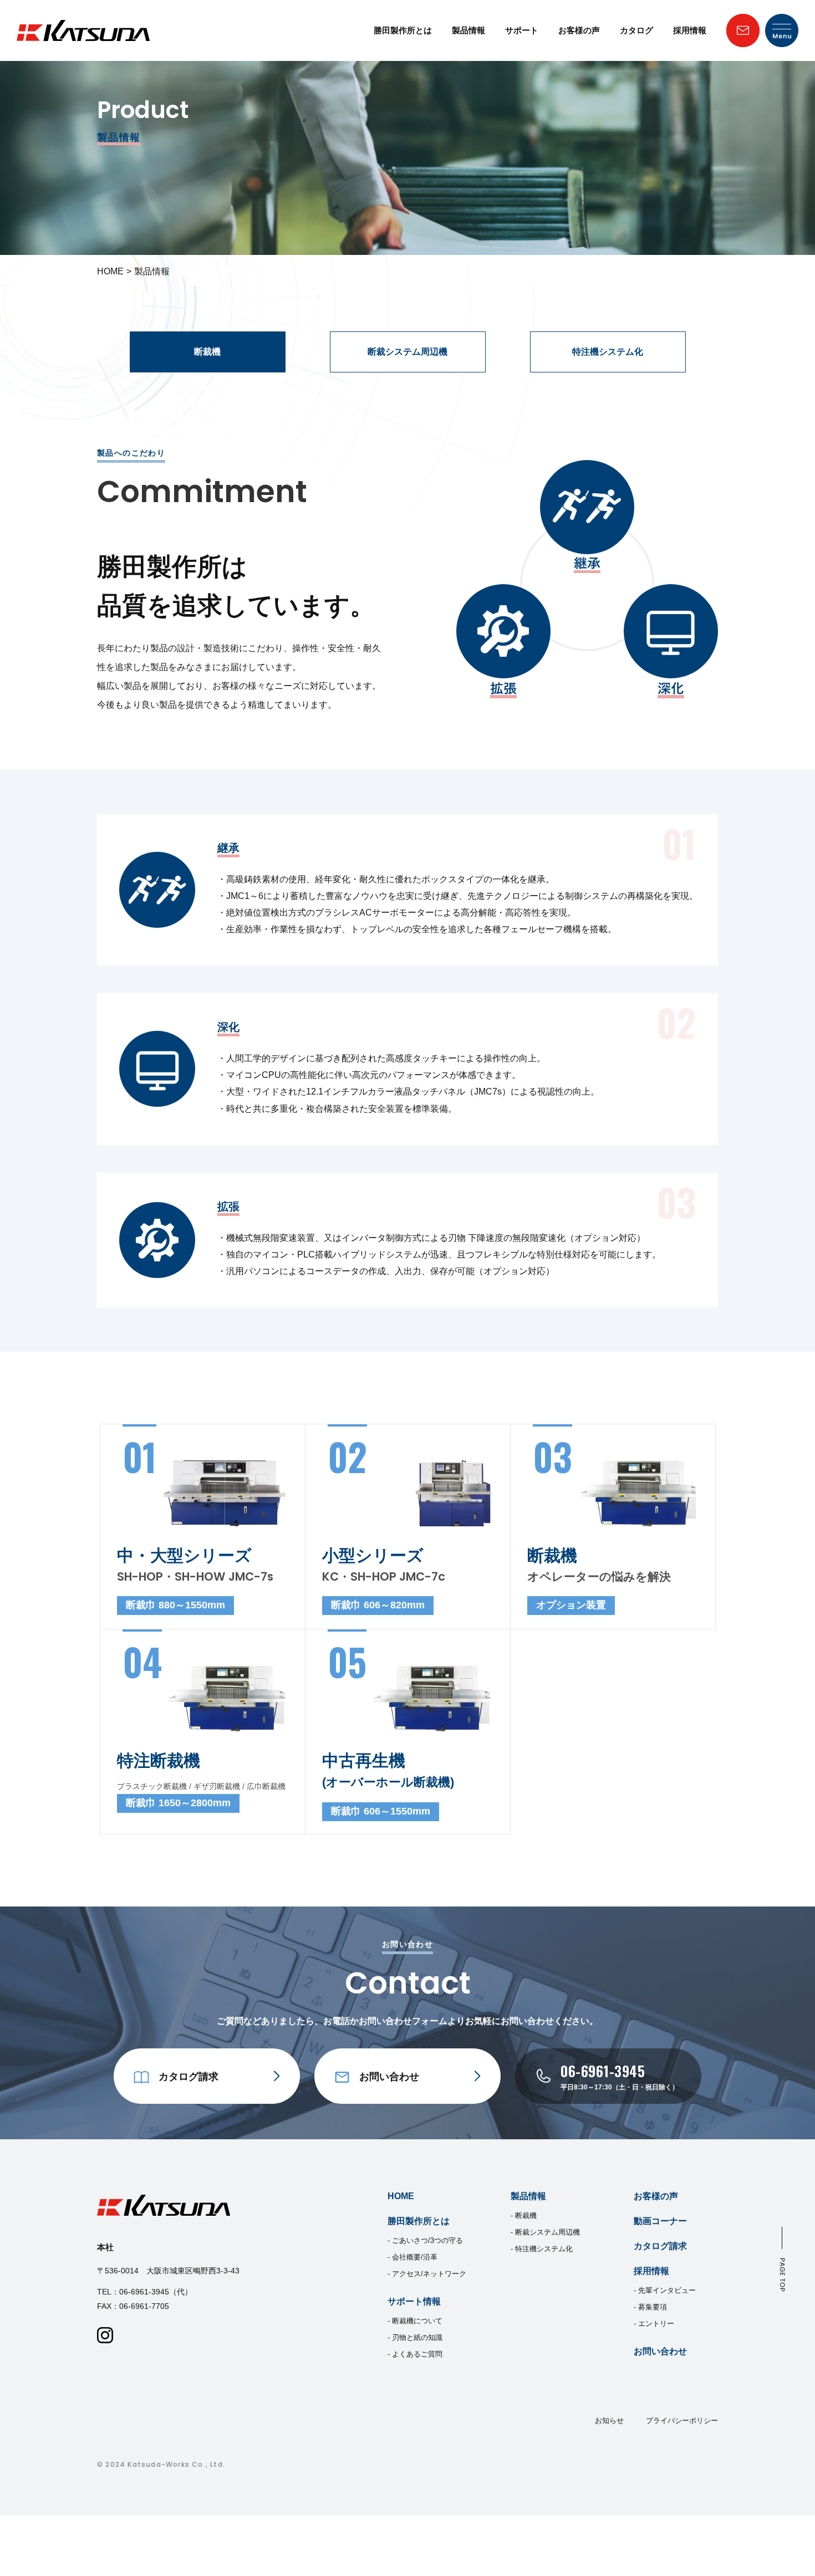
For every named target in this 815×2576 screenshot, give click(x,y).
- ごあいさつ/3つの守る (425, 2240)
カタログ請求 (660, 2246)
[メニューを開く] (782, 30)
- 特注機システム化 (542, 2249)
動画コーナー (660, 2221)
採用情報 (690, 30)
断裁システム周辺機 (407, 352)
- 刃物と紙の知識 (415, 2337)
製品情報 (468, 30)
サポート (522, 30)
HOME (110, 271)
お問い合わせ (660, 2351)
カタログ (636, 30)
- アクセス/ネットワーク (427, 2274)
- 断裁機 (524, 2215)
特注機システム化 (608, 352)
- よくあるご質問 (415, 2354)
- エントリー (654, 2324)
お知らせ (609, 2421)
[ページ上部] (782, 2259)
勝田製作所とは (403, 30)
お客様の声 (579, 30)
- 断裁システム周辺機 (545, 2232)
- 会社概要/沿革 (412, 2257)
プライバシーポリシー (682, 2421)
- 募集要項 (650, 2307)
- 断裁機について (415, 2321)
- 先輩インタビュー (665, 2290)
